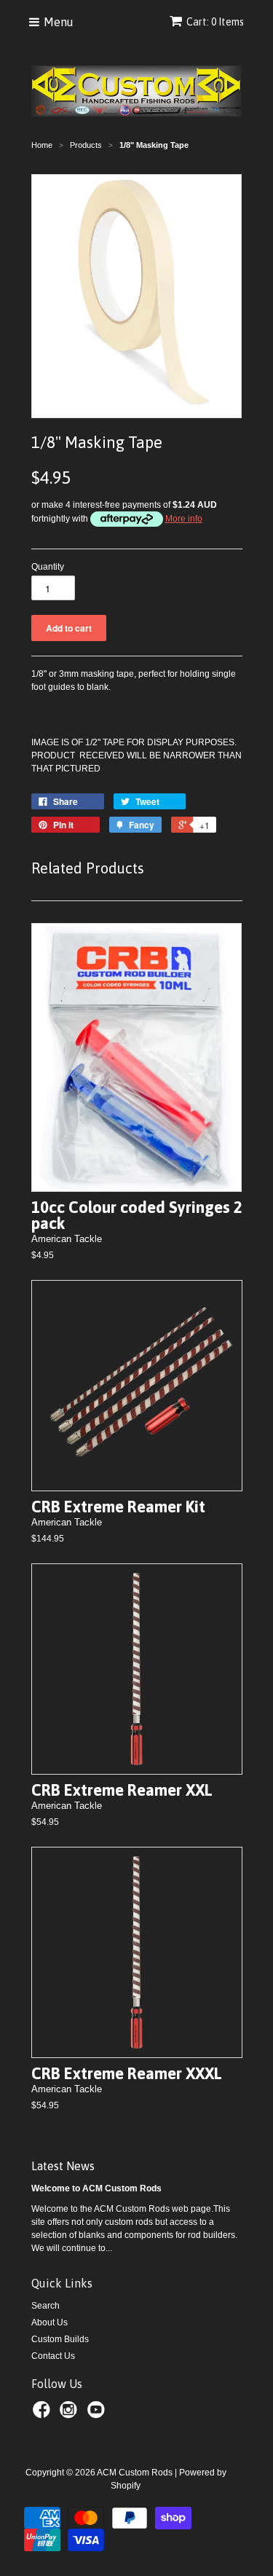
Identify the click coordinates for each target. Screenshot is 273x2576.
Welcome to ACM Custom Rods (96, 2188)
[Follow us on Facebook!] (44, 2414)
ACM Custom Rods (135, 2473)
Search (45, 2306)
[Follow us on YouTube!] (98, 2414)
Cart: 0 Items (215, 22)
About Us (50, 2322)
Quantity (48, 567)
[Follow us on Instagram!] (71, 2414)
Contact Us (53, 2356)
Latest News (63, 2166)
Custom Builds (60, 2339)
